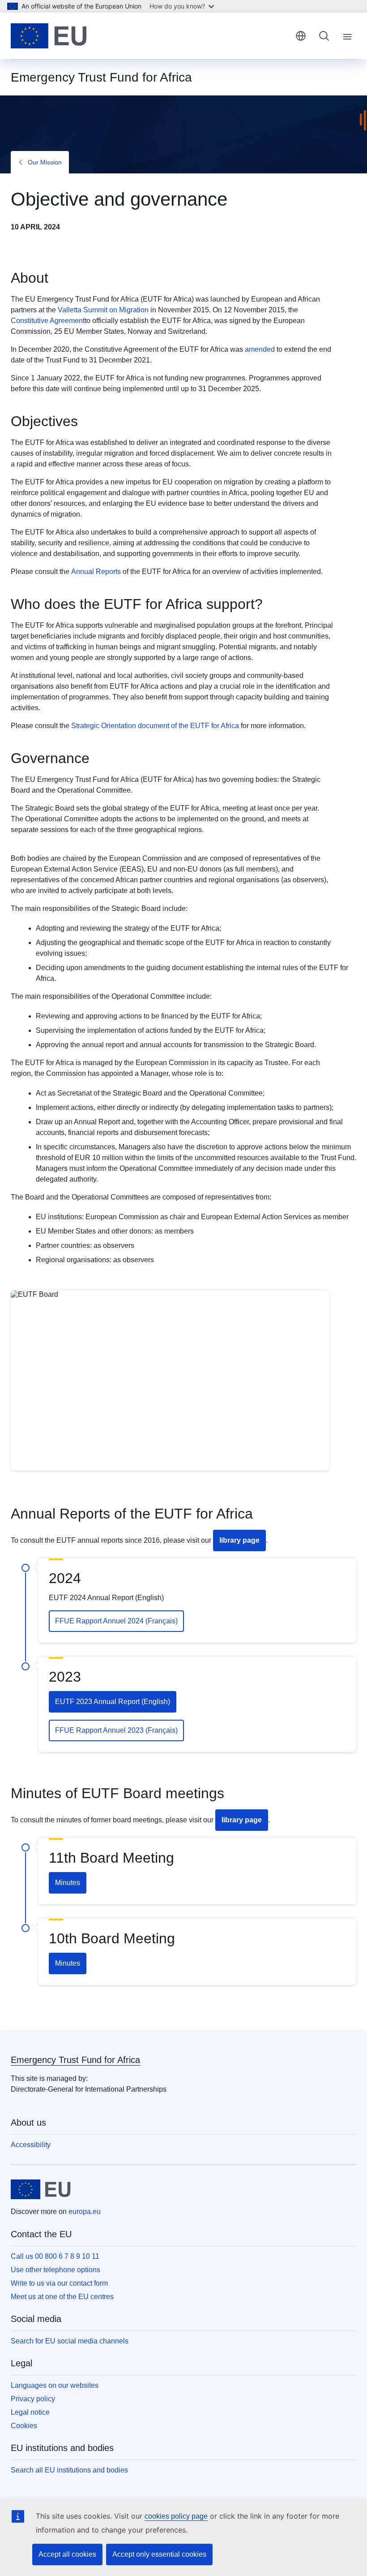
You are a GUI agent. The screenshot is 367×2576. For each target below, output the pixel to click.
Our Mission (45, 162)
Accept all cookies (67, 2554)
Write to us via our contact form (59, 2283)
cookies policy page (176, 2516)
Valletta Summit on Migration (103, 310)
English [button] (301, 36)
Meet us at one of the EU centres (62, 2297)
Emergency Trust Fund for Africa (75, 2060)
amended (260, 349)
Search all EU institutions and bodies (69, 2470)
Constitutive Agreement (48, 321)
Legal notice (30, 2412)
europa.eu (85, 2211)
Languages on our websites (55, 2385)
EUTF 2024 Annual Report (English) (106, 1598)
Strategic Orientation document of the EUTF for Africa (155, 726)
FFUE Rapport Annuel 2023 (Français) (116, 1730)
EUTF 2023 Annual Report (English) (113, 1702)
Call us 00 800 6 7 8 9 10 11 (55, 2256)
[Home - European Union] (49, 36)
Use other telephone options (55, 2270)
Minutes (68, 1883)
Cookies (24, 2426)
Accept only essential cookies (159, 2554)
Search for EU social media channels (70, 2341)
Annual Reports (96, 572)
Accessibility (31, 2145)
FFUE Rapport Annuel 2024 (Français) (116, 1621)
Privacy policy (33, 2399)
